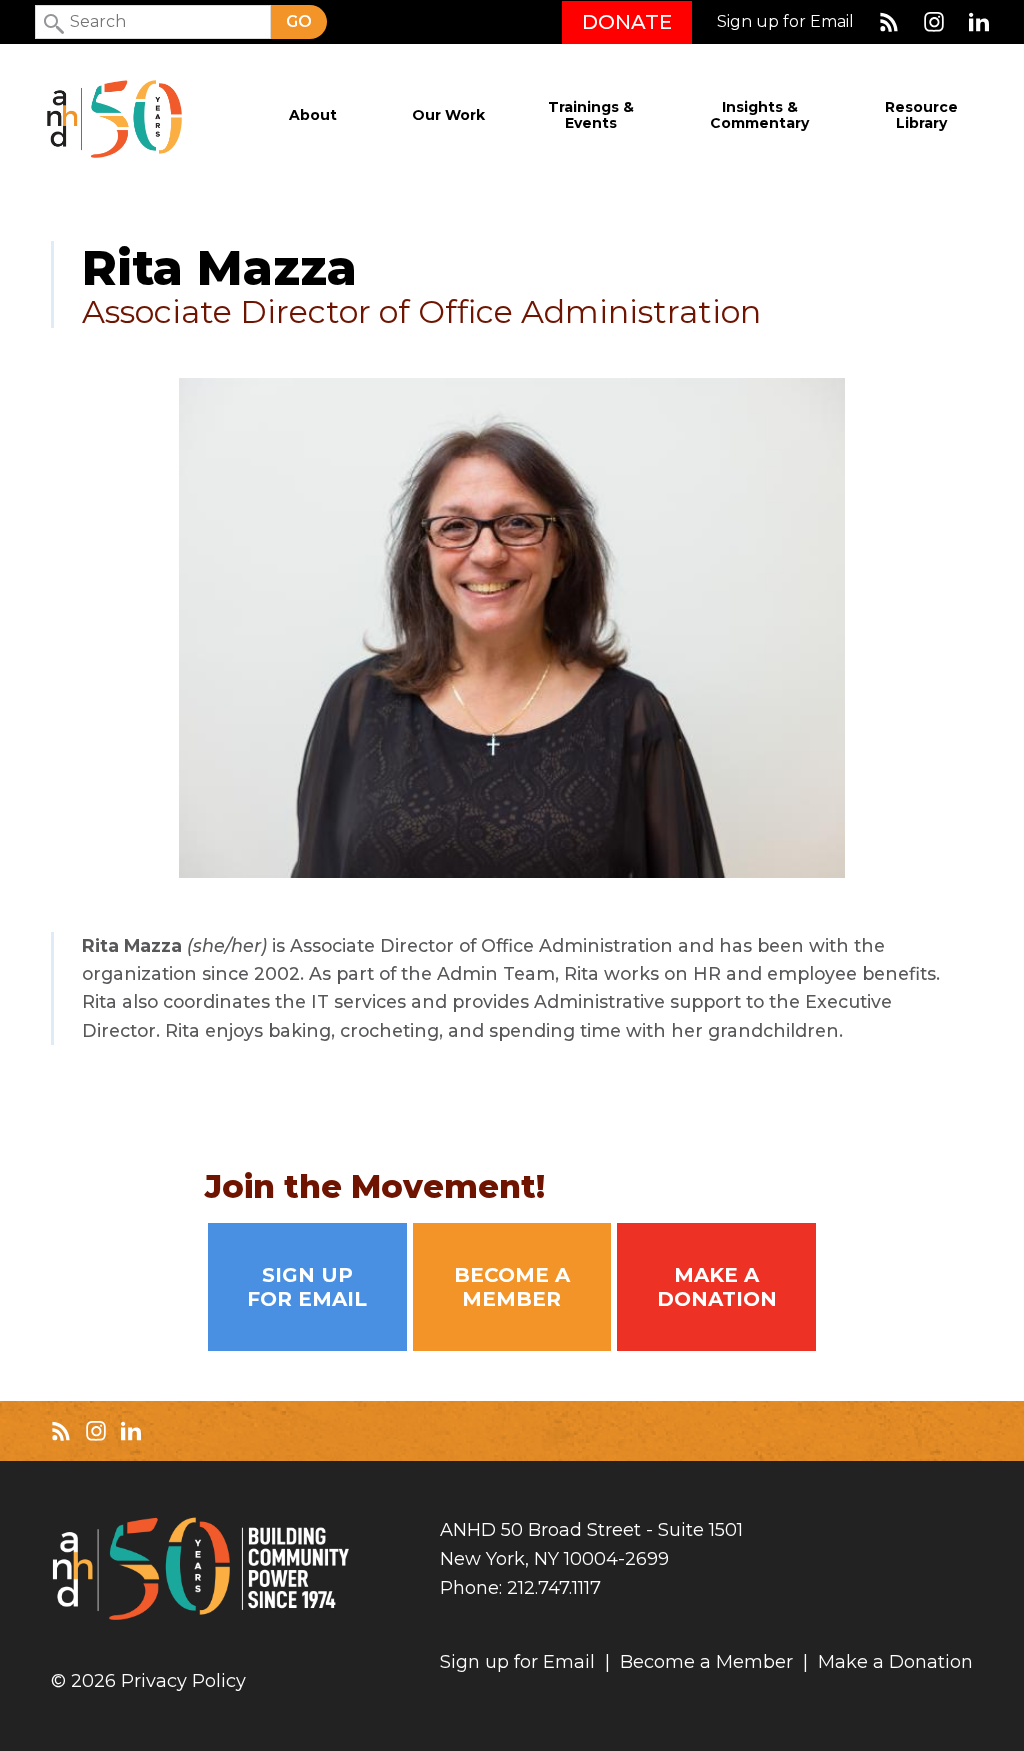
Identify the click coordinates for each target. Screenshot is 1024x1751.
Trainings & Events (591, 115)
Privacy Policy (183, 1681)
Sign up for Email (785, 22)
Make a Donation (717, 1287)
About (313, 115)
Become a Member (512, 1287)
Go (299, 21)
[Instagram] (934, 22)
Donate (627, 22)
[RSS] (889, 22)
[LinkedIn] (979, 22)
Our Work (448, 115)
